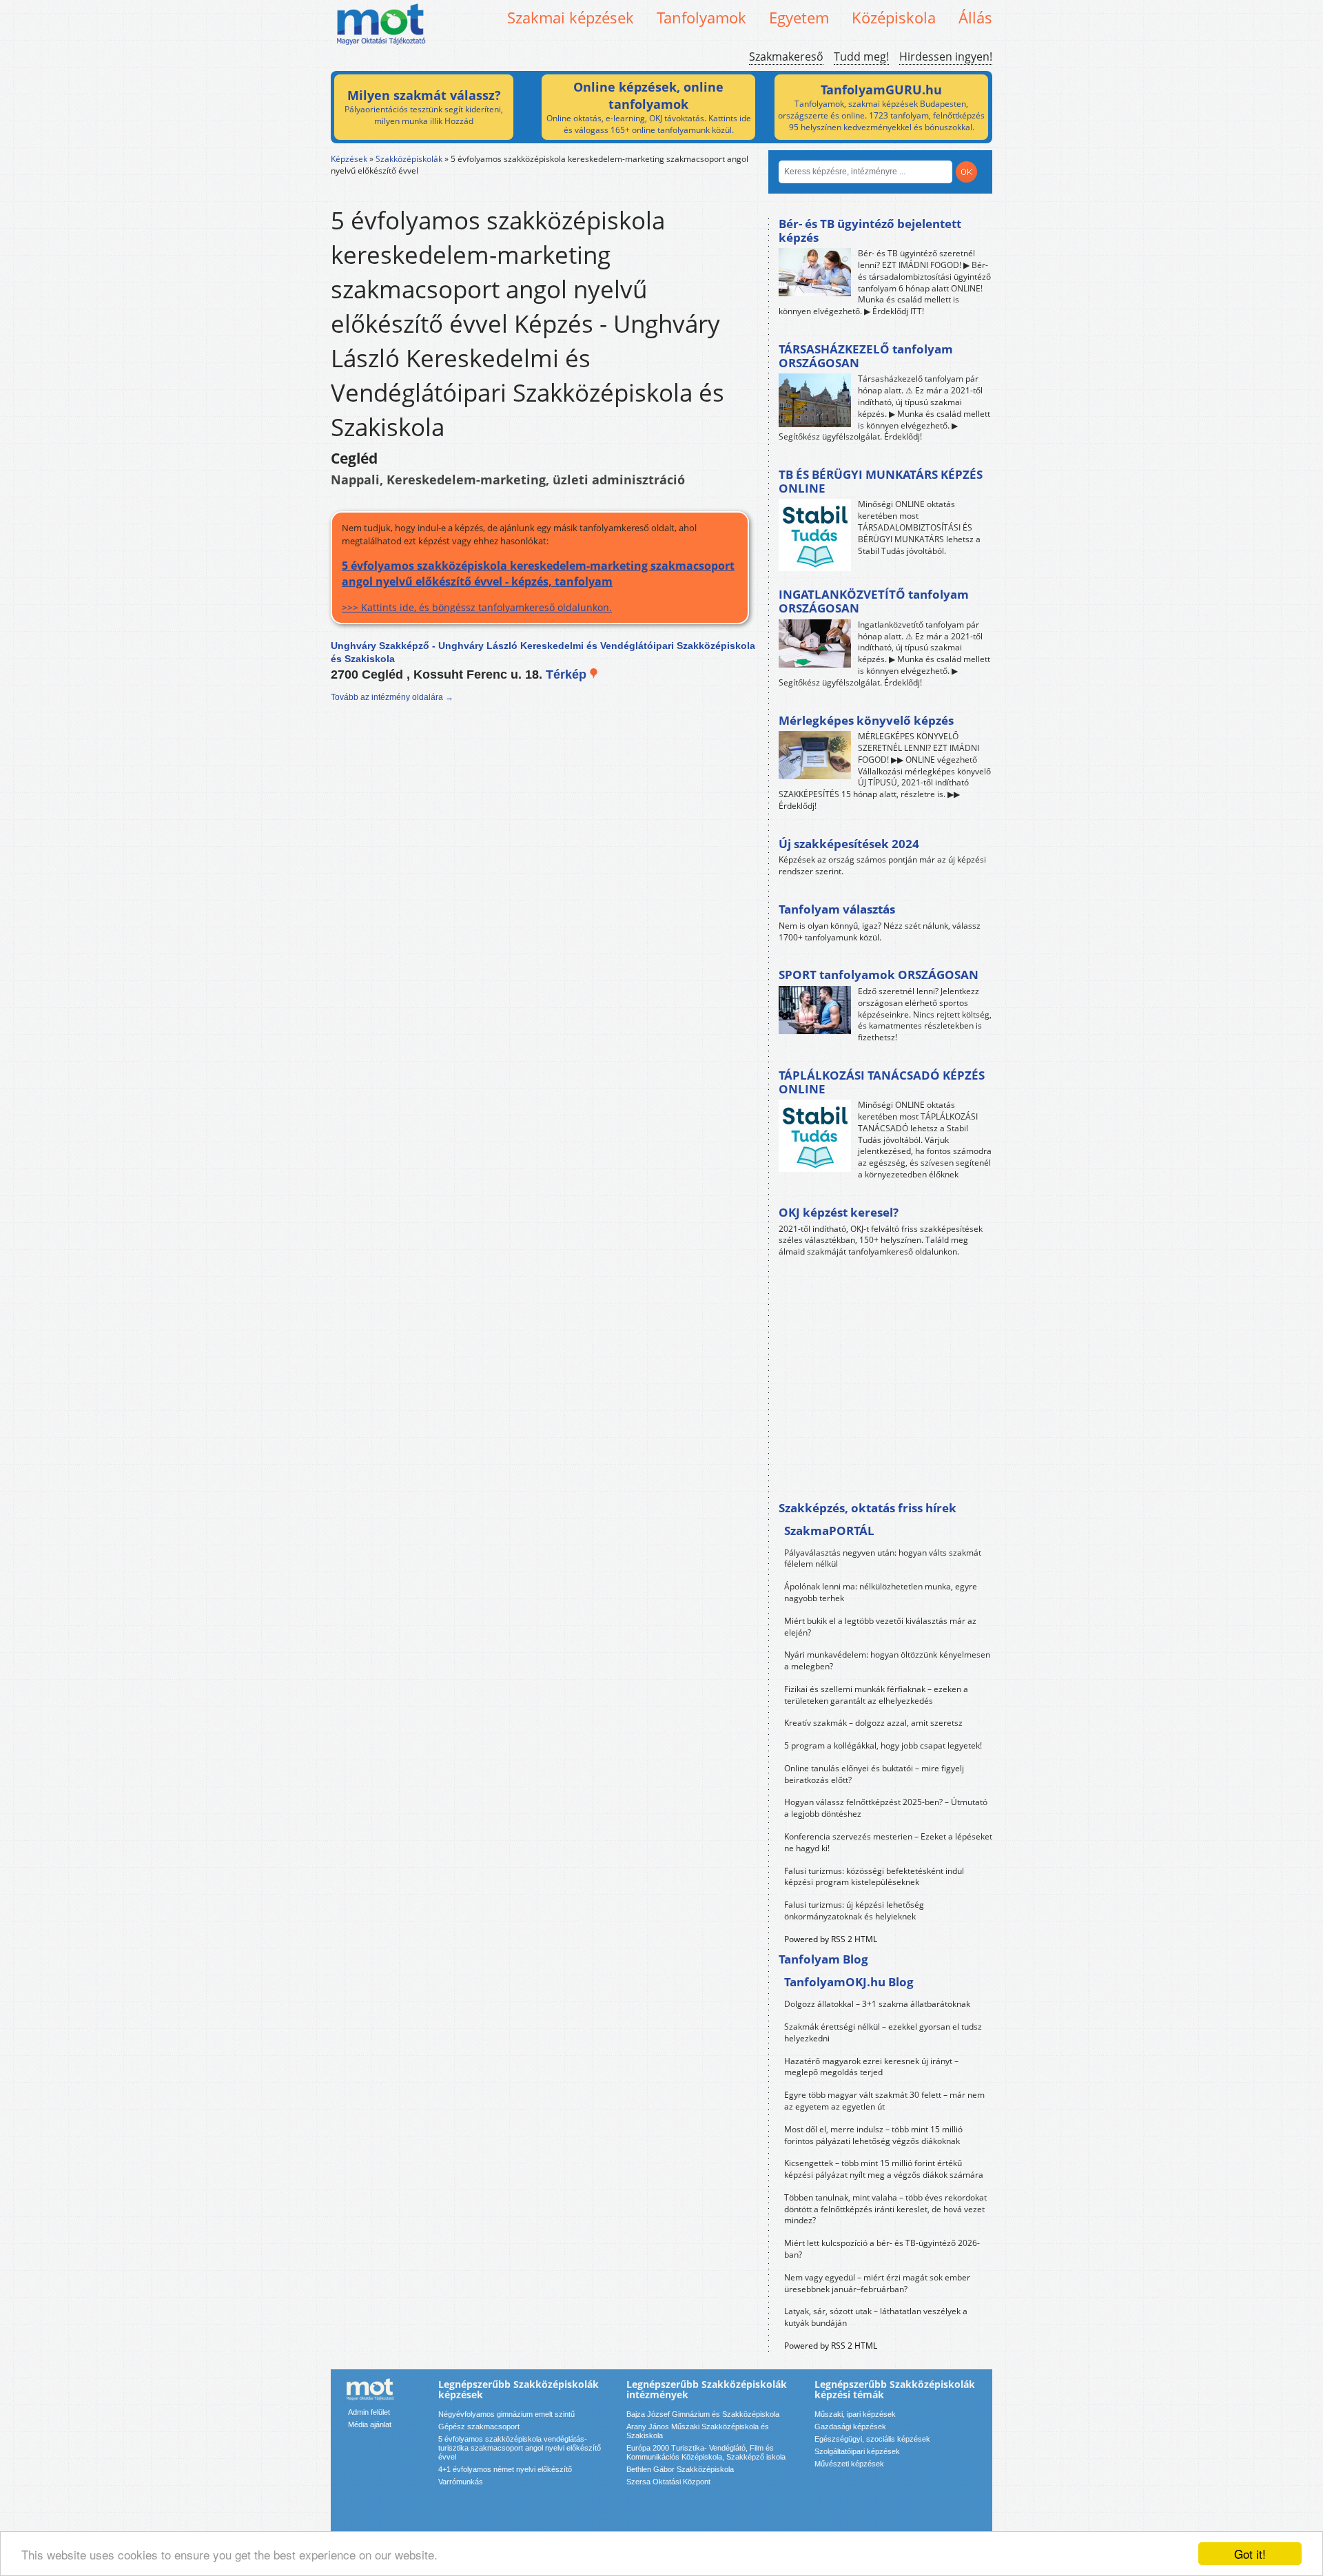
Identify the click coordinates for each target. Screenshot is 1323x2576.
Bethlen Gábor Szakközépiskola (680, 2469)
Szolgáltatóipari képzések (857, 2451)
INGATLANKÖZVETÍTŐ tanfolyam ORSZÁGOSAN (874, 601)
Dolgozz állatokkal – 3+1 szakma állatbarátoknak (877, 2004)
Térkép (568, 674)
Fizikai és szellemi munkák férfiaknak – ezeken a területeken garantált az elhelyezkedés (876, 1695)
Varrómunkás (461, 2482)
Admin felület (369, 2412)
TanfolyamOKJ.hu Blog (849, 1982)
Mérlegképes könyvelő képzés (866, 720)
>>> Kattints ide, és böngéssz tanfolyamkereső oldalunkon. (538, 586)
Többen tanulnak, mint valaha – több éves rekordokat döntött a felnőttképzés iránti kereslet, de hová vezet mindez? (885, 2209)
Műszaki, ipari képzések (855, 2414)
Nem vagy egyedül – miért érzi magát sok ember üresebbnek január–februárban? (877, 2283)
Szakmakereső (786, 56)
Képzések (349, 159)
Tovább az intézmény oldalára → (392, 697)
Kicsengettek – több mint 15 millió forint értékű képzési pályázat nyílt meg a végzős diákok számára (884, 2169)
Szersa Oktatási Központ (668, 2482)
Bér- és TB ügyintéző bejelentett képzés (870, 230)
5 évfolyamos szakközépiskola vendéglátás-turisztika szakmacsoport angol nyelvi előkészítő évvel (520, 2448)
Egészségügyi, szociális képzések (872, 2439)
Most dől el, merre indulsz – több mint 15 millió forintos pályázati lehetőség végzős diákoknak (873, 2135)
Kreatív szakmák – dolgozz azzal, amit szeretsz (873, 1723)
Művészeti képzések (849, 2464)
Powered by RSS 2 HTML (831, 1939)
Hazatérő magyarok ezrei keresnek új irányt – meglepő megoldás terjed (871, 2067)
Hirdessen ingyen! (946, 56)
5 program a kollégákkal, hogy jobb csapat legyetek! (883, 1745)
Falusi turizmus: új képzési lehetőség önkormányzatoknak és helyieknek (854, 1910)
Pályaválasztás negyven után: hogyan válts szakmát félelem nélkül (883, 1558)
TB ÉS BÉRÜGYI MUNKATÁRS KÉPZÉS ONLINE (881, 481)
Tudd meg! (861, 56)
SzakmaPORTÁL (829, 1531)
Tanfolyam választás (837, 909)
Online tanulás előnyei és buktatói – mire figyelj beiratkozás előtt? (874, 1774)
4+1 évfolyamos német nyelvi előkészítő (505, 2469)
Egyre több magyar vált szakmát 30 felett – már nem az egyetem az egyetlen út (884, 2101)
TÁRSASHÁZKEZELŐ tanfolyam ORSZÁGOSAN (866, 356)
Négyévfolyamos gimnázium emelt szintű (506, 2414)
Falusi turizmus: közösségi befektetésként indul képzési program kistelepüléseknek (874, 1877)
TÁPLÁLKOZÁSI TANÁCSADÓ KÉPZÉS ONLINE (882, 1082)
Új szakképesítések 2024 (849, 844)
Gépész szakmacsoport (479, 2426)
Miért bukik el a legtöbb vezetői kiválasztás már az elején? (880, 1627)
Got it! (1250, 2554)
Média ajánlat (370, 2424)
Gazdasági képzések (850, 2426)
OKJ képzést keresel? (839, 1212)
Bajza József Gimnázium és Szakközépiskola (703, 2414)
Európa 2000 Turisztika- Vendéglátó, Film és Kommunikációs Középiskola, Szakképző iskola (706, 2452)
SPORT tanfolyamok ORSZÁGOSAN (879, 975)
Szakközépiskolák (409, 159)
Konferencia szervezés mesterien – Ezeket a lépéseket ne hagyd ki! (888, 1842)
